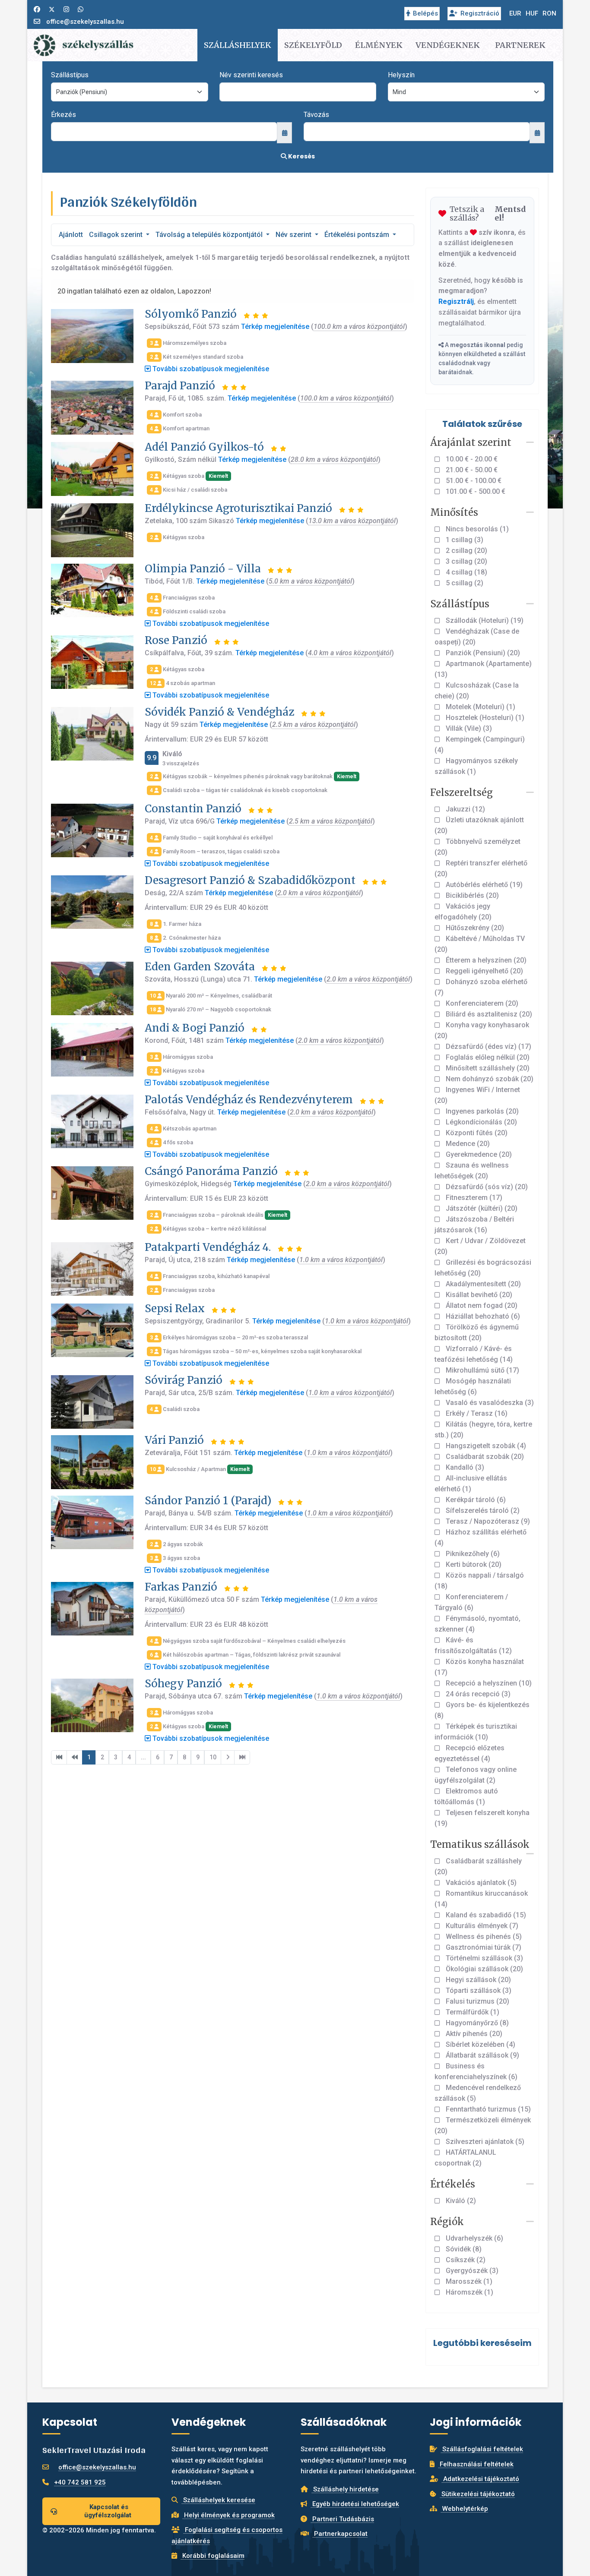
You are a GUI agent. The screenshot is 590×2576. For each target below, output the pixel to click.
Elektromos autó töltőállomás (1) (466, 1796)
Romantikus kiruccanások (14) (481, 1899)
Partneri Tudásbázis (342, 2519)
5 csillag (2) (464, 583)
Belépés (425, 13)
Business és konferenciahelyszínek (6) (476, 2071)
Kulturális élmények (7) (481, 1926)
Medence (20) (467, 1144)
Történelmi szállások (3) (484, 1958)
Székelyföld (313, 45)
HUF (532, 13)
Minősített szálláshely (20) (487, 1068)
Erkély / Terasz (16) (476, 1413)
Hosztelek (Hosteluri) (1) (484, 718)
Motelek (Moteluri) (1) (480, 707)
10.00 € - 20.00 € (471, 459)
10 (213, 1757)
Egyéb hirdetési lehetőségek (355, 2504)
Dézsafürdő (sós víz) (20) (486, 1187)
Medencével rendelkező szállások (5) (478, 2093)
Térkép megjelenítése (275, 327)
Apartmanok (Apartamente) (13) (483, 669)
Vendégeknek (448, 45)
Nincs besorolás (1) (476, 529)
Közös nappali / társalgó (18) (479, 1581)
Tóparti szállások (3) (478, 1990)
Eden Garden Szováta (200, 967)
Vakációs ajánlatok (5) (480, 1883)
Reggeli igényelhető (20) (484, 971)
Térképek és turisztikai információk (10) (476, 1732)
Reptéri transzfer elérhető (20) (481, 868)
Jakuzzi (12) (465, 809)
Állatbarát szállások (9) (482, 2055)
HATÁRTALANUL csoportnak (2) (465, 2158)
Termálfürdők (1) (472, 2012)
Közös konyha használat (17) (479, 1667)
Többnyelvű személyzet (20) (477, 847)
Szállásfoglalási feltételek (482, 2449)
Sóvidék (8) (463, 2249)
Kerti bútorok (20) (473, 1564)
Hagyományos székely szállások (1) (476, 766)
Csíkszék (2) (465, 2260)
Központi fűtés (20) (476, 1133)
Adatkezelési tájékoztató (480, 2479)
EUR (515, 13)
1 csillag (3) (464, 540)
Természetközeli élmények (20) (483, 2125)
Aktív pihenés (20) (473, 2034)
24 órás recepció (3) (477, 1694)
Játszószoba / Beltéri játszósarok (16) (474, 1225)
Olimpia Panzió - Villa (203, 569)
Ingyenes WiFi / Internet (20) (477, 1095)
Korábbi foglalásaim (213, 2556)
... (143, 1757)
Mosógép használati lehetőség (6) (473, 1386)
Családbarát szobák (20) (484, 1457)
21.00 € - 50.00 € (471, 470)
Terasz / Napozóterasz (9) (487, 1521)
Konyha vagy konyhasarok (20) (482, 1030)
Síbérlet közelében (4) (480, 2044)
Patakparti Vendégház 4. (208, 1247)
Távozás (316, 115)
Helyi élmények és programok (228, 2515)
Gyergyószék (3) (471, 2271)
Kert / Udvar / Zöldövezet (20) (480, 1246)
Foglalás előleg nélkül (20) (487, 1057)
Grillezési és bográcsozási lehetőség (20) (483, 1268)
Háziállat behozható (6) (482, 1316)
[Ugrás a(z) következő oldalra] (228, 1758)
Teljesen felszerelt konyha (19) (482, 1818)
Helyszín (401, 75)
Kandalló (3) (464, 1467)
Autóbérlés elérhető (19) (483, 885)
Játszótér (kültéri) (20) (481, 1208)
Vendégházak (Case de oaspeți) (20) (477, 637)
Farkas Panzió (181, 1587)
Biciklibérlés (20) (471, 895)
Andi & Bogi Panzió (195, 1028)
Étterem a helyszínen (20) (485, 960)
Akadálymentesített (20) (482, 1284)
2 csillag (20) (466, 551)
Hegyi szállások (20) (477, 1980)
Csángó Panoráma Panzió (211, 1171)
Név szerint (294, 235)
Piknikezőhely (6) (472, 1554)
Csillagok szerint (117, 235)
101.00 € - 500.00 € (475, 491)
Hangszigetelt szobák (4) (485, 1446)
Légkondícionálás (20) (481, 1122)
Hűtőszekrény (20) (474, 928)
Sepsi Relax (175, 1309)
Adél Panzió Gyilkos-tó (204, 447)
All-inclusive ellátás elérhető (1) (471, 1484)
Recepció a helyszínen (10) (488, 1683)
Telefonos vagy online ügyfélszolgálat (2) (476, 1775)
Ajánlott (71, 235)
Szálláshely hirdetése (345, 2489)
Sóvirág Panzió (184, 1380)
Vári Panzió (174, 1440)
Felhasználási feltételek (476, 2464)
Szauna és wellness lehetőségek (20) (472, 1171)
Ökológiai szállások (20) (484, 1969)
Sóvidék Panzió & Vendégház (219, 712)
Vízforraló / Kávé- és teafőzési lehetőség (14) (474, 1354)
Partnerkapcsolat (340, 2534)
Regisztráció (480, 13)
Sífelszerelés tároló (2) (482, 1511)
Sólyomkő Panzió (191, 314)
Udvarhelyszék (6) (474, 2238)
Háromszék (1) (469, 2292)
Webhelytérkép (464, 2509)
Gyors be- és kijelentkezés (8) (482, 1710)
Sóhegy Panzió (183, 1684)
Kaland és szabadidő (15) (485, 1915)
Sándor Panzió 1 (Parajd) (208, 1501)
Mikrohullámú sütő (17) (482, 1370)
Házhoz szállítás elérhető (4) (481, 1537)
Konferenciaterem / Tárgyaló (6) (471, 1602)
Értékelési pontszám (358, 235)
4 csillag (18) (466, 572)
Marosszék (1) (468, 2281)
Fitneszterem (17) (473, 1198)
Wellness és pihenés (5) (483, 1937)
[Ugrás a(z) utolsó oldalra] (242, 1758)
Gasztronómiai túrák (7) (483, 1947)
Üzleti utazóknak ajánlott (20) (479, 825)
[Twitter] (52, 9)
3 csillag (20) (466, 561)
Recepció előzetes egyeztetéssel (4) (469, 1753)
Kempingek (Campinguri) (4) (480, 745)
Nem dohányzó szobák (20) (489, 1079)
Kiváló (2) (460, 2201)
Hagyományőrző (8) (476, 2023)
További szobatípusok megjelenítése (210, 369)
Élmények (379, 45)
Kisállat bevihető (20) (478, 1295)
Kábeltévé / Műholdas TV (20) (480, 944)
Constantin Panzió (193, 809)
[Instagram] (66, 9)
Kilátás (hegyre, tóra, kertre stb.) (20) (483, 1430)
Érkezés (63, 115)
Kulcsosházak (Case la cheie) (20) (477, 691)
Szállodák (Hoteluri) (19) (484, 620)
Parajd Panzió (180, 386)
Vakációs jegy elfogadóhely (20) (463, 912)
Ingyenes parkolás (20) (481, 1111)
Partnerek (520, 45)
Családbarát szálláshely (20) (478, 1866)
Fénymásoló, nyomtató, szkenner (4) (477, 1624)
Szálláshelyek (238, 45)
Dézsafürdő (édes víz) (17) (488, 1046)
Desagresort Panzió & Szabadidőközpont (250, 880)
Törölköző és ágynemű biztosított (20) (477, 1332)
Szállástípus (70, 75)
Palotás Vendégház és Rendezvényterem (249, 1100)
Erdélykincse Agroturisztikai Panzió (238, 508)
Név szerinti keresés (251, 75)
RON (549, 13)
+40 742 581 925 (80, 2482)
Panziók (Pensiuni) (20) (482, 653)
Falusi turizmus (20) (477, 2001)
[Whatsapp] (81, 9)
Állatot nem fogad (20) (481, 1305)
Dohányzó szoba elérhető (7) (481, 987)
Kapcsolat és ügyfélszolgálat (108, 2511)
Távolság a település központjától (210, 235)
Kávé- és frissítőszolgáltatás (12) (473, 1645)
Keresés (301, 156)
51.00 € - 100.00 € (473, 481)
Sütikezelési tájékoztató (477, 2494)
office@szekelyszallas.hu (85, 22)
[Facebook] (37, 9)
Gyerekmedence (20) (478, 1154)
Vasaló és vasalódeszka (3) (489, 1403)
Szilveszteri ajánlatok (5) (484, 2142)
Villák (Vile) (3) (468, 728)
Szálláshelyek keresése (218, 2500)
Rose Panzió (176, 640)
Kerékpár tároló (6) (475, 1500)
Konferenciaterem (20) (481, 1003)
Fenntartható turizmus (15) (487, 2109)
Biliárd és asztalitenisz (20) (488, 1014)
